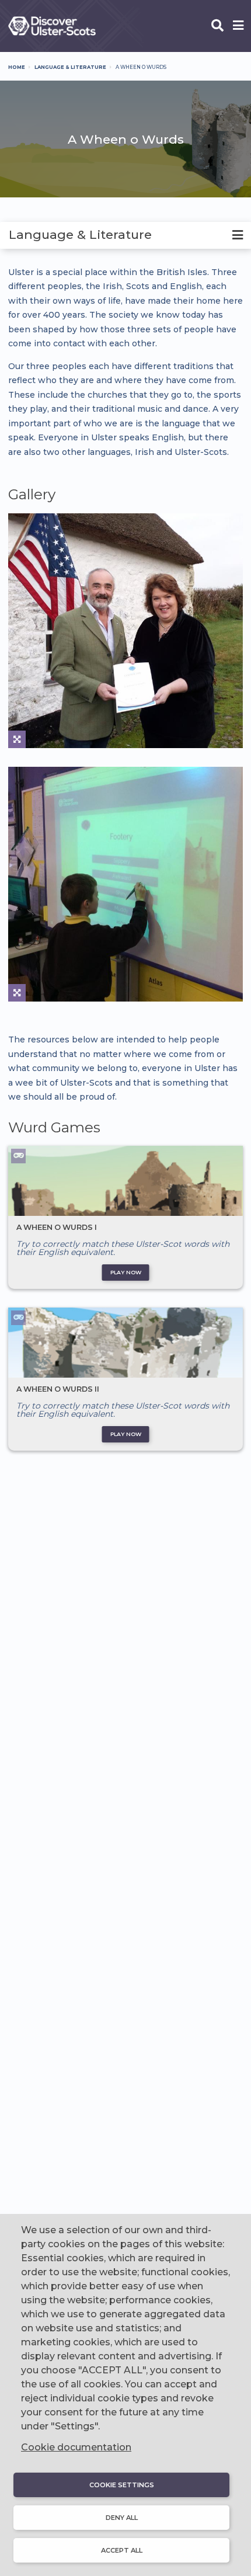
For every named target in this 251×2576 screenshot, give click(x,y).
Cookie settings (122, 2485)
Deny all (122, 2518)
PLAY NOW (126, 1272)
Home (17, 67)
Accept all (122, 2550)
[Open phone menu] (238, 26)
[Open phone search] (217, 26)
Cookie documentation (76, 2447)
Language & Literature (70, 67)
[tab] (125, 235)
